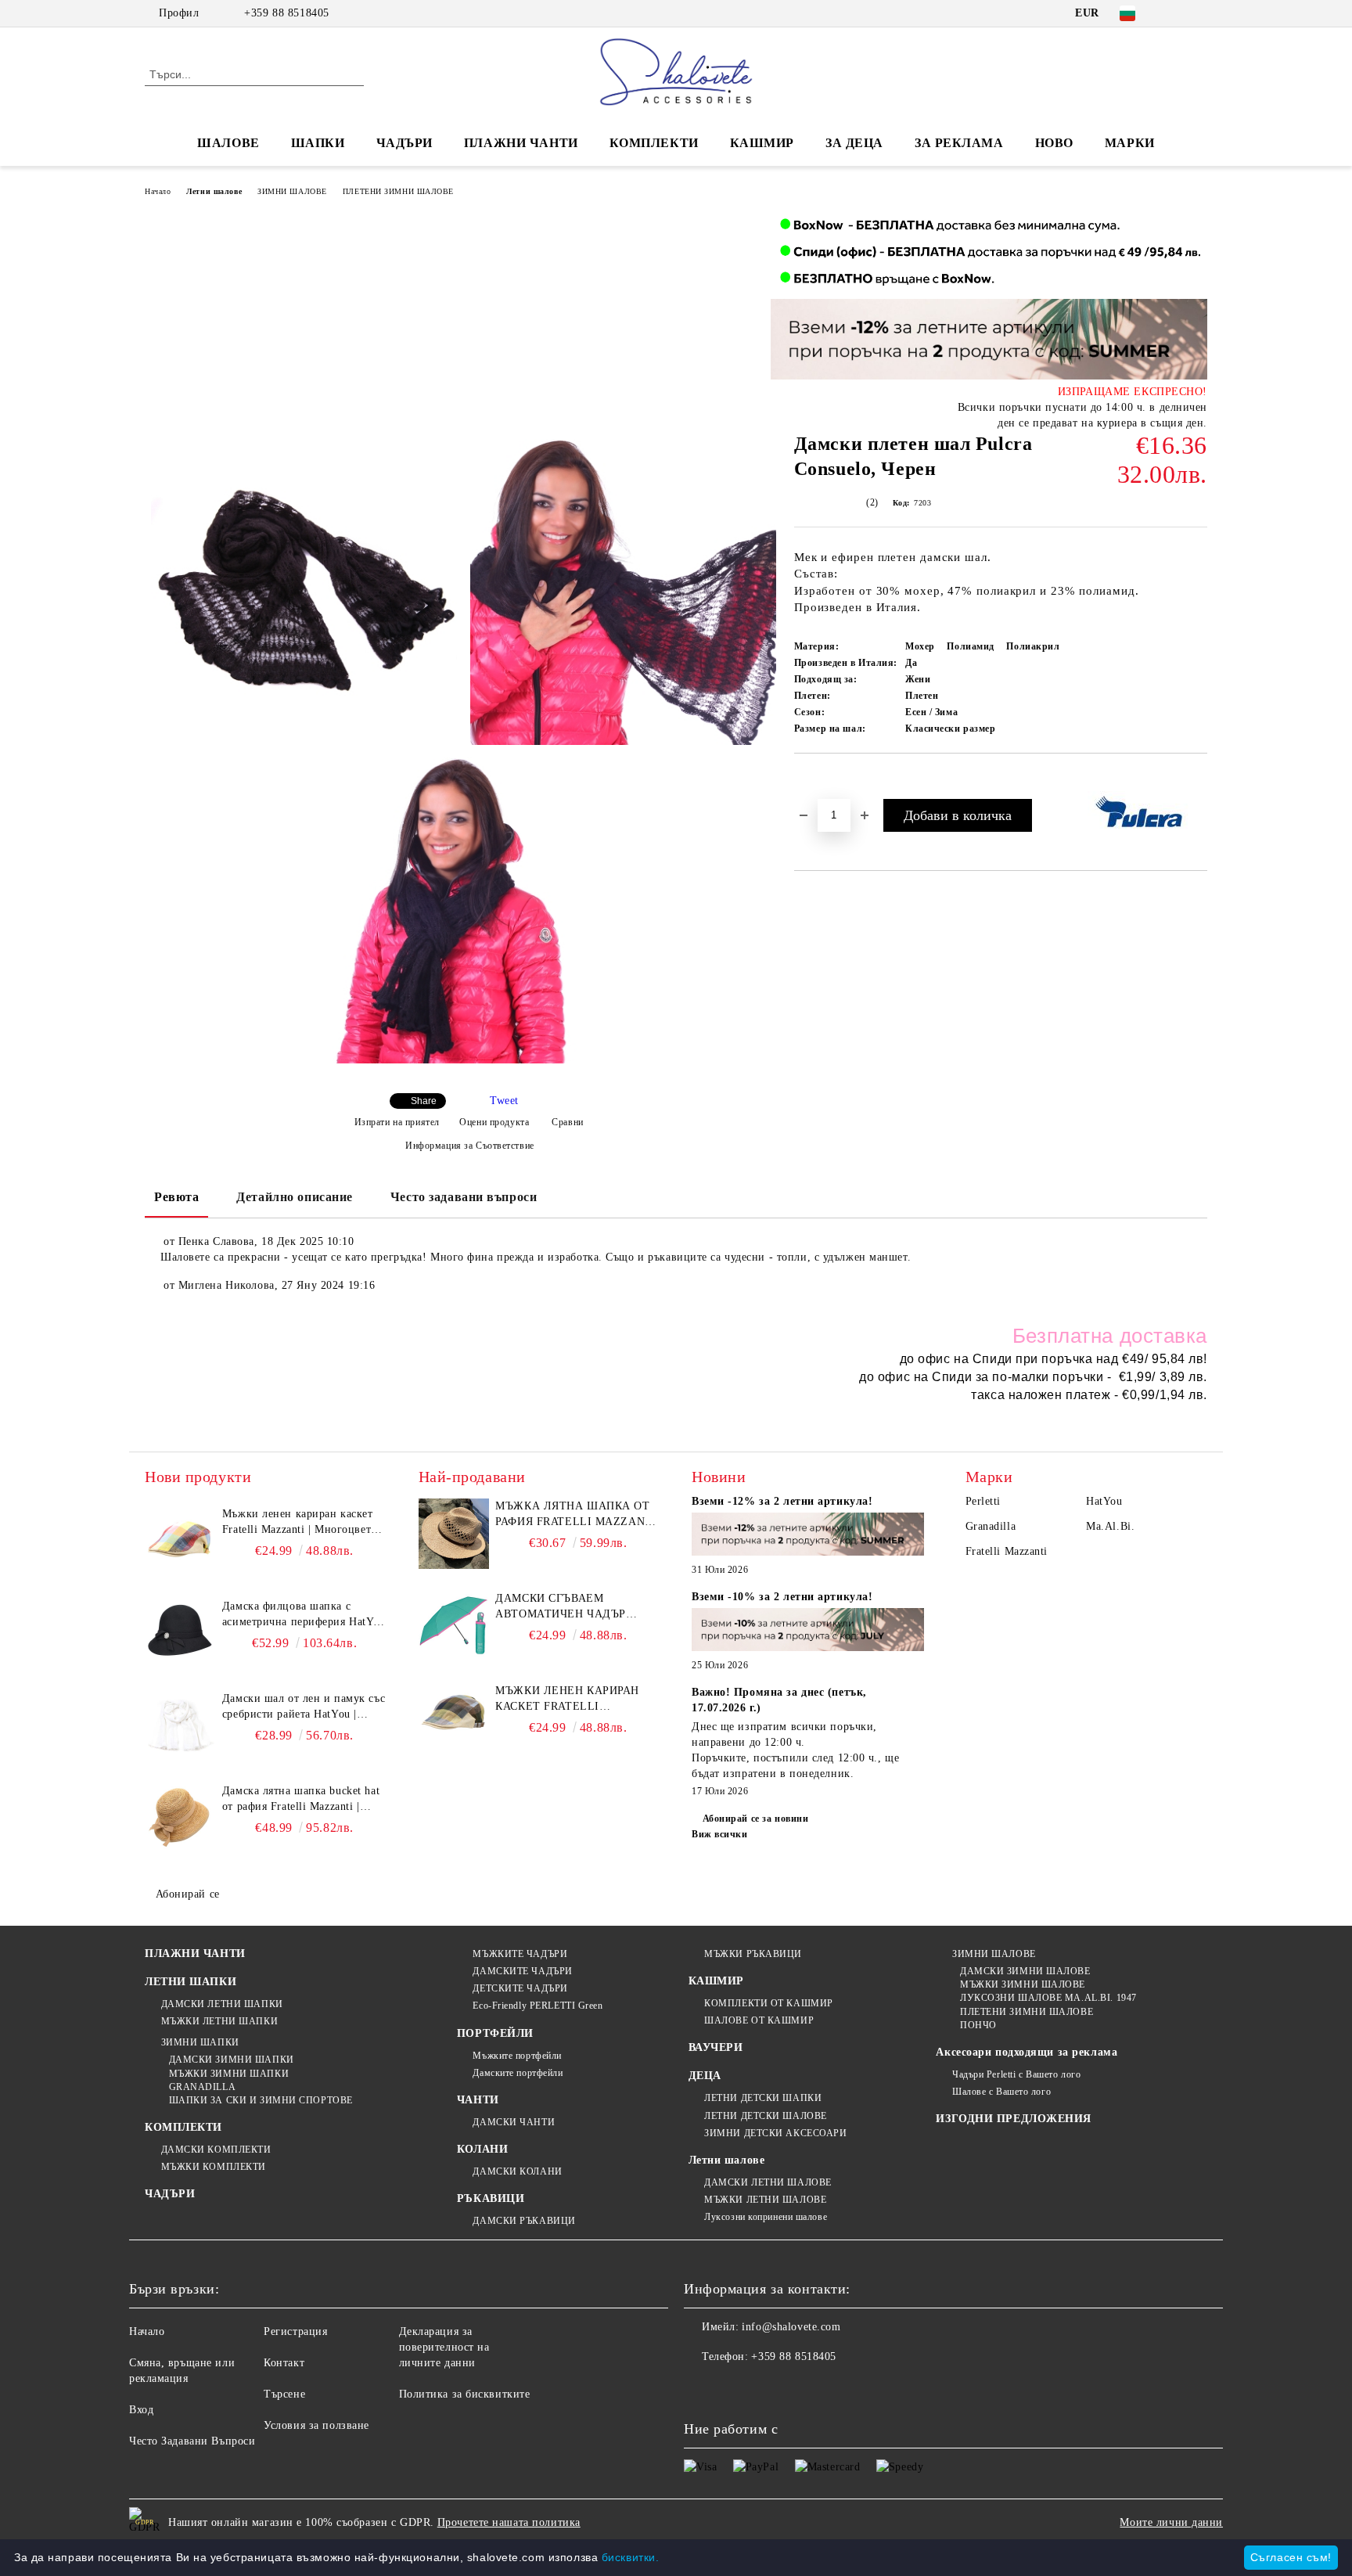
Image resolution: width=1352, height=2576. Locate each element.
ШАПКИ (318, 143)
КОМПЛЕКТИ (654, 143)
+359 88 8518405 (286, 13)
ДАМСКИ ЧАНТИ (514, 2122)
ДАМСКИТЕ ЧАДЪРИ (522, 1971)
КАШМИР (762, 143)
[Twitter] (1199, 13)
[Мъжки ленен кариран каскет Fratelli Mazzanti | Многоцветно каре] (180, 1542)
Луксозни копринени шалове (766, 2217)
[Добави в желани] (824, 780)
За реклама (959, 143)
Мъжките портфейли (517, 2056)
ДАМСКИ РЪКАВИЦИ (524, 2221)
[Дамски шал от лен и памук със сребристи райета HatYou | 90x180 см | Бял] (180, 1726)
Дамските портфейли (518, 2073)
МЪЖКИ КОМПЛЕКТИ (214, 2167)
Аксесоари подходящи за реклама (1027, 2052)
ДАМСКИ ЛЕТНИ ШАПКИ (222, 2004)
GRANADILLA (202, 2087)
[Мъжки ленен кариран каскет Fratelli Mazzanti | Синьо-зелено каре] (454, 1718)
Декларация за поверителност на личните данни (444, 2347)
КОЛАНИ (482, 2149)
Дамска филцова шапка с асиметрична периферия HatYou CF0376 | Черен (304, 1615)
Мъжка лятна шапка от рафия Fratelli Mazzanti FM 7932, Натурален (576, 1515)
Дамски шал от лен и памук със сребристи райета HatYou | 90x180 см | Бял (304, 1707)
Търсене (284, 2394)
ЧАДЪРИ (405, 143)
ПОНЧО (978, 2025)
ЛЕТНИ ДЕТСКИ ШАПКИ (763, 2098)
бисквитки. (631, 2557)
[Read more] (808, 1536)
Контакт (284, 2363)
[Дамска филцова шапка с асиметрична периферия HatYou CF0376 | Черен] (180, 1634)
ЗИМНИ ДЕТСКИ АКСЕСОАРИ (775, 2133)
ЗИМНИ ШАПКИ (200, 2042)
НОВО (1054, 143)
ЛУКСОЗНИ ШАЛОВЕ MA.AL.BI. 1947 (1048, 1998)
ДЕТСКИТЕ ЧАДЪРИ (520, 1988)
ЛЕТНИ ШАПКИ (191, 1982)
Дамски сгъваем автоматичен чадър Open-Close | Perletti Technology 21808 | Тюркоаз (565, 1607)
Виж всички (720, 1834)
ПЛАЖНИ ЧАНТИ (521, 143)
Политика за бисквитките (465, 2394)
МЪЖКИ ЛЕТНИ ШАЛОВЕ (765, 2200)
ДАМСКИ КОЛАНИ (517, 2171)
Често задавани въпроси (464, 1197)
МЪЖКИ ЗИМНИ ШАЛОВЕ (1023, 1984)
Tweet (504, 1101)
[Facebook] (1175, 13)
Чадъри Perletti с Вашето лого (1016, 2074)
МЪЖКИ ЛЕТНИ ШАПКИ (219, 2021)
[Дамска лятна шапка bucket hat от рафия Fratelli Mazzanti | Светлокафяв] (180, 1819)
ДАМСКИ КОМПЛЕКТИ (216, 2150)
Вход (141, 2410)
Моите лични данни (1171, 2522)
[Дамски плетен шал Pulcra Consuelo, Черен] (304, 592)
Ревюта (176, 1197)
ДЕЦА (705, 2076)
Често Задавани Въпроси (192, 2441)
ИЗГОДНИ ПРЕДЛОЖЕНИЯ (1014, 2119)
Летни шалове (214, 191)
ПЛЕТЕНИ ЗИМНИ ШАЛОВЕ (398, 191)
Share (424, 1101)
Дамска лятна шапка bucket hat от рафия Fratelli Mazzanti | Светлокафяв (301, 1800)
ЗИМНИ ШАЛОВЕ (292, 191)
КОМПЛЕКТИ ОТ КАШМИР (769, 2003)
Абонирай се (188, 1894)
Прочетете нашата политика (509, 2522)
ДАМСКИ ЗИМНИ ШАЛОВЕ (1025, 1971)
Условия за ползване (316, 2425)
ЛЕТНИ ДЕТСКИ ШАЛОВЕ (766, 2116)
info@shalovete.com (791, 2327)
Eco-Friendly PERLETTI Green (538, 2006)
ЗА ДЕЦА (854, 143)
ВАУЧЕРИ (716, 2047)
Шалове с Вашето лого (1001, 2092)
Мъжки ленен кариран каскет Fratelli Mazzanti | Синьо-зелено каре (575, 1700)
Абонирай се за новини (755, 1819)
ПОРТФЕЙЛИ (495, 2033)
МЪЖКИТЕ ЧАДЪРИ (520, 1954)
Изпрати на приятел (397, 1122)
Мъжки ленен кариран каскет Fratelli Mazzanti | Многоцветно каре (303, 1523)
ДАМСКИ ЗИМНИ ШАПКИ (232, 2060)
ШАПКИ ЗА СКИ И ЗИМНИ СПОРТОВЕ (261, 2100)
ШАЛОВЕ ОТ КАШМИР (759, 2020)
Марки (1130, 143)
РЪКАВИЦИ (491, 2198)
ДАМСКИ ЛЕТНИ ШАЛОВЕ (768, 2182)
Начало (158, 191)
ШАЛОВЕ (228, 143)
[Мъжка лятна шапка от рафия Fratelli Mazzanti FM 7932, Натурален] (454, 1534)
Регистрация (295, 2331)
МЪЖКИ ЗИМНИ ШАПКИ (229, 2074)
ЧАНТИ (478, 2100)
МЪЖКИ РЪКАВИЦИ (753, 1954)
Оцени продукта (494, 1122)
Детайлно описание (295, 1197)
